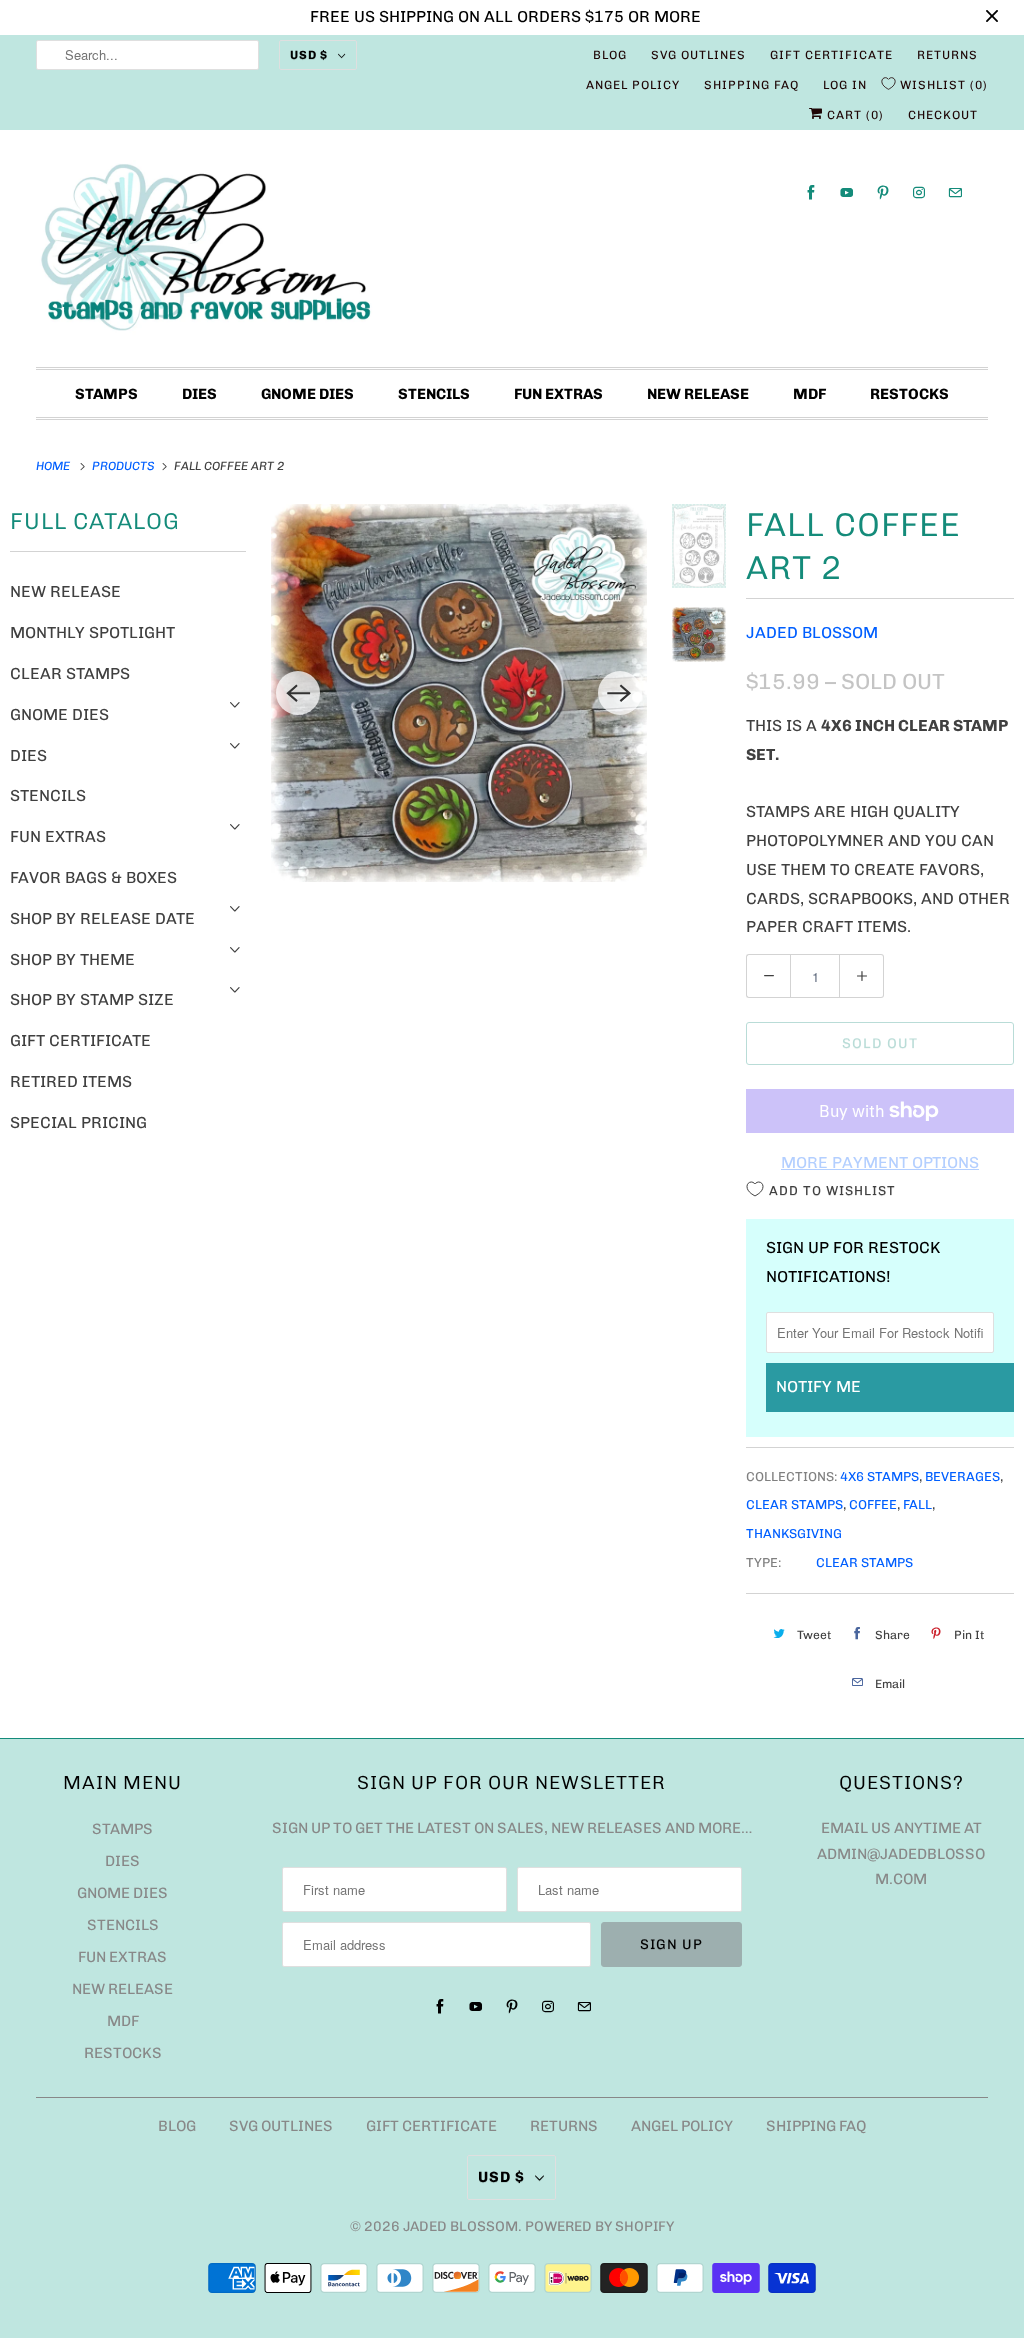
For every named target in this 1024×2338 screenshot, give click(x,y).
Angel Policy (633, 85)
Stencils (434, 394)
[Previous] (298, 693)
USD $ (309, 55)
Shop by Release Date (102, 918)
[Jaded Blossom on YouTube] (847, 192)
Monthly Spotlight (92, 632)
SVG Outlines (698, 55)
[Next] (620, 693)
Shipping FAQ (751, 85)
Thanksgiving (794, 1533)
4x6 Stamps (879, 1476)
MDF (809, 394)
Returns (947, 55)
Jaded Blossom (812, 632)
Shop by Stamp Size (92, 999)
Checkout (943, 115)
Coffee (873, 1504)
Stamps (106, 394)
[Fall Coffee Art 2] (459, 692)
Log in (845, 85)
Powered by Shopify (599, 2226)
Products (125, 466)
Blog (610, 55)
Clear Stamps (70, 673)
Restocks (909, 394)
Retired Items (71, 1081)
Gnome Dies (307, 394)
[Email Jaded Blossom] (955, 192)
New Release (698, 394)
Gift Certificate (831, 55)
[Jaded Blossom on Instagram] (919, 192)
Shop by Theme (72, 959)
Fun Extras (558, 394)
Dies (199, 394)
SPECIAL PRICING (78, 1122)
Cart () (853, 115)
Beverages (962, 1476)
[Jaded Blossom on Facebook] (811, 192)
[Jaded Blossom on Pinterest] (883, 192)
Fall (917, 1504)
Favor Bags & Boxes (93, 877)
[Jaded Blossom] (512, 253)
